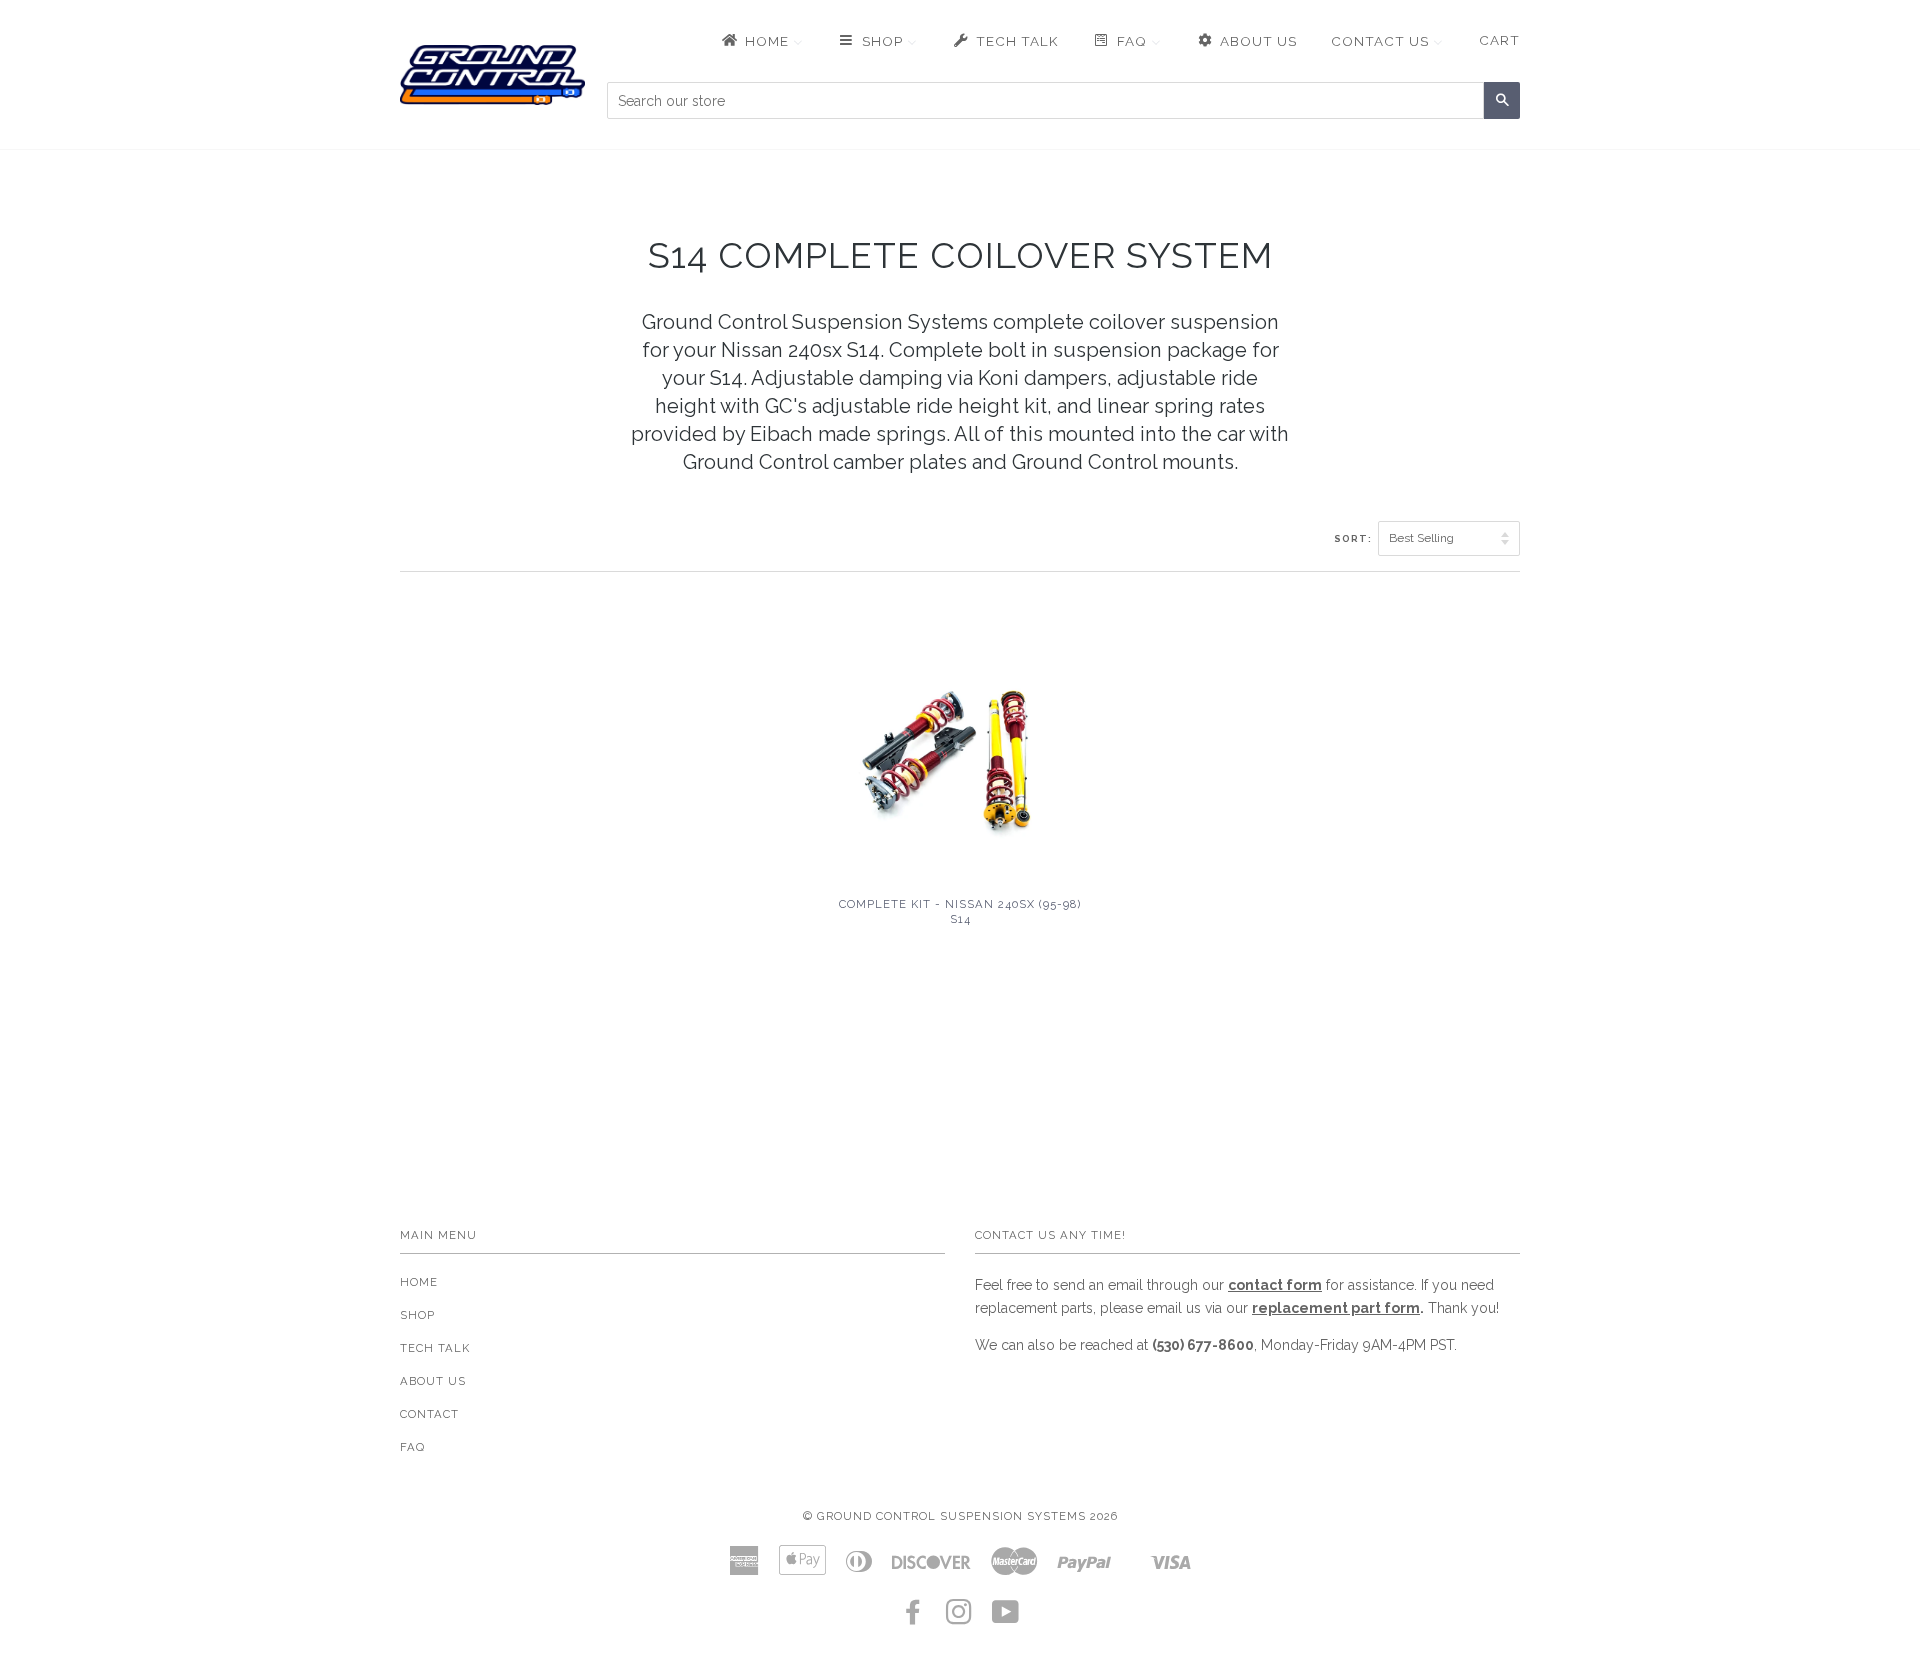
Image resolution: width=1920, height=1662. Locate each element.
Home (419, 1282)
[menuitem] (761, 41)
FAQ (412, 1447)
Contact (429, 1414)
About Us (433, 1381)
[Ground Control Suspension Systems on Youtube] (1006, 1618)
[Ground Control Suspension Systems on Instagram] (959, 1618)
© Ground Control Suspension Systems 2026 (960, 1516)
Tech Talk (435, 1348)
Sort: (1354, 538)
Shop (417, 1315)
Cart (1499, 40)
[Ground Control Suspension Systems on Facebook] (913, 1618)
